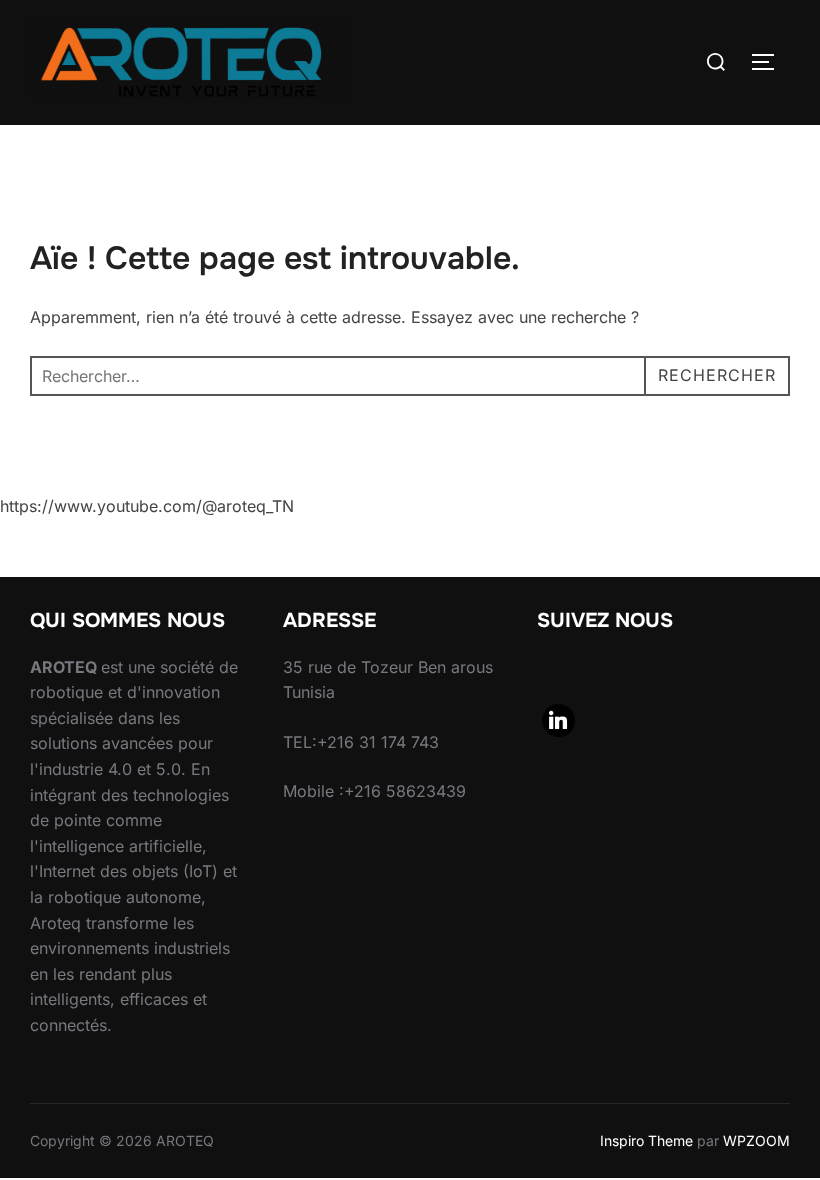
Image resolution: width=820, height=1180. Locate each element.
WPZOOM (756, 1140)
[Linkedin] (559, 721)
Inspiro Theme (646, 1140)
